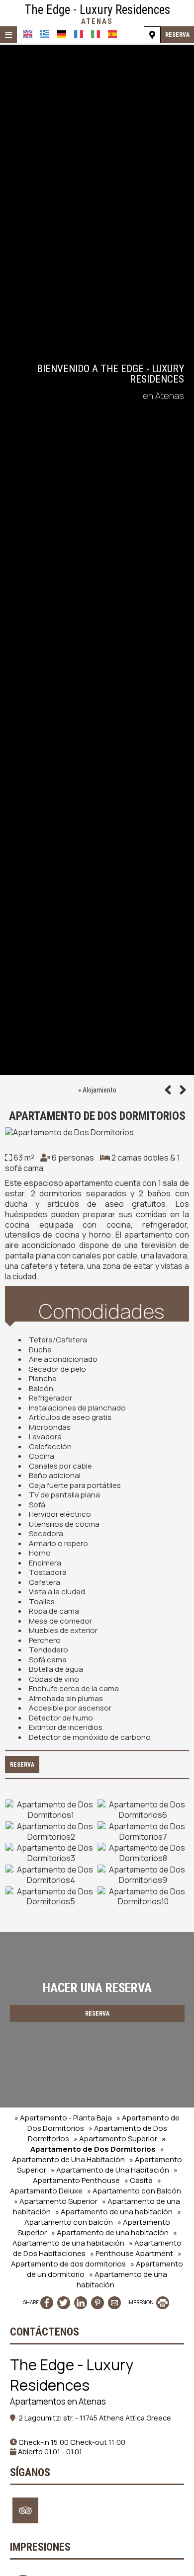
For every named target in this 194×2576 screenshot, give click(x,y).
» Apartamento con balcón (103, 2217)
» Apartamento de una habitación (114, 2212)
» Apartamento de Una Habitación (88, 2154)
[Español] (112, 34)
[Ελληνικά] (45, 34)
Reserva (177, 35)
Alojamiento (99, 1090)
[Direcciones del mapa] (152, 35)
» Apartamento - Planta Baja (63, 2118)
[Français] (79, 34)
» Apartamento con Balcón (134, 2191)
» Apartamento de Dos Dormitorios (98, 2144)
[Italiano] (96, 34)
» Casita (139, 2180)
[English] (28, 34)
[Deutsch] (62, 34)
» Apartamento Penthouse (105, 2175)
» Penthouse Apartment (132, 2253)
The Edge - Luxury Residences (97, 14)
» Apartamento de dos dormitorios (96, 2259)
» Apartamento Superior (115, 2139)
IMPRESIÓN (141, 2302)
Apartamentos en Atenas (58, 2401)
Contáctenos (45, 2332)
